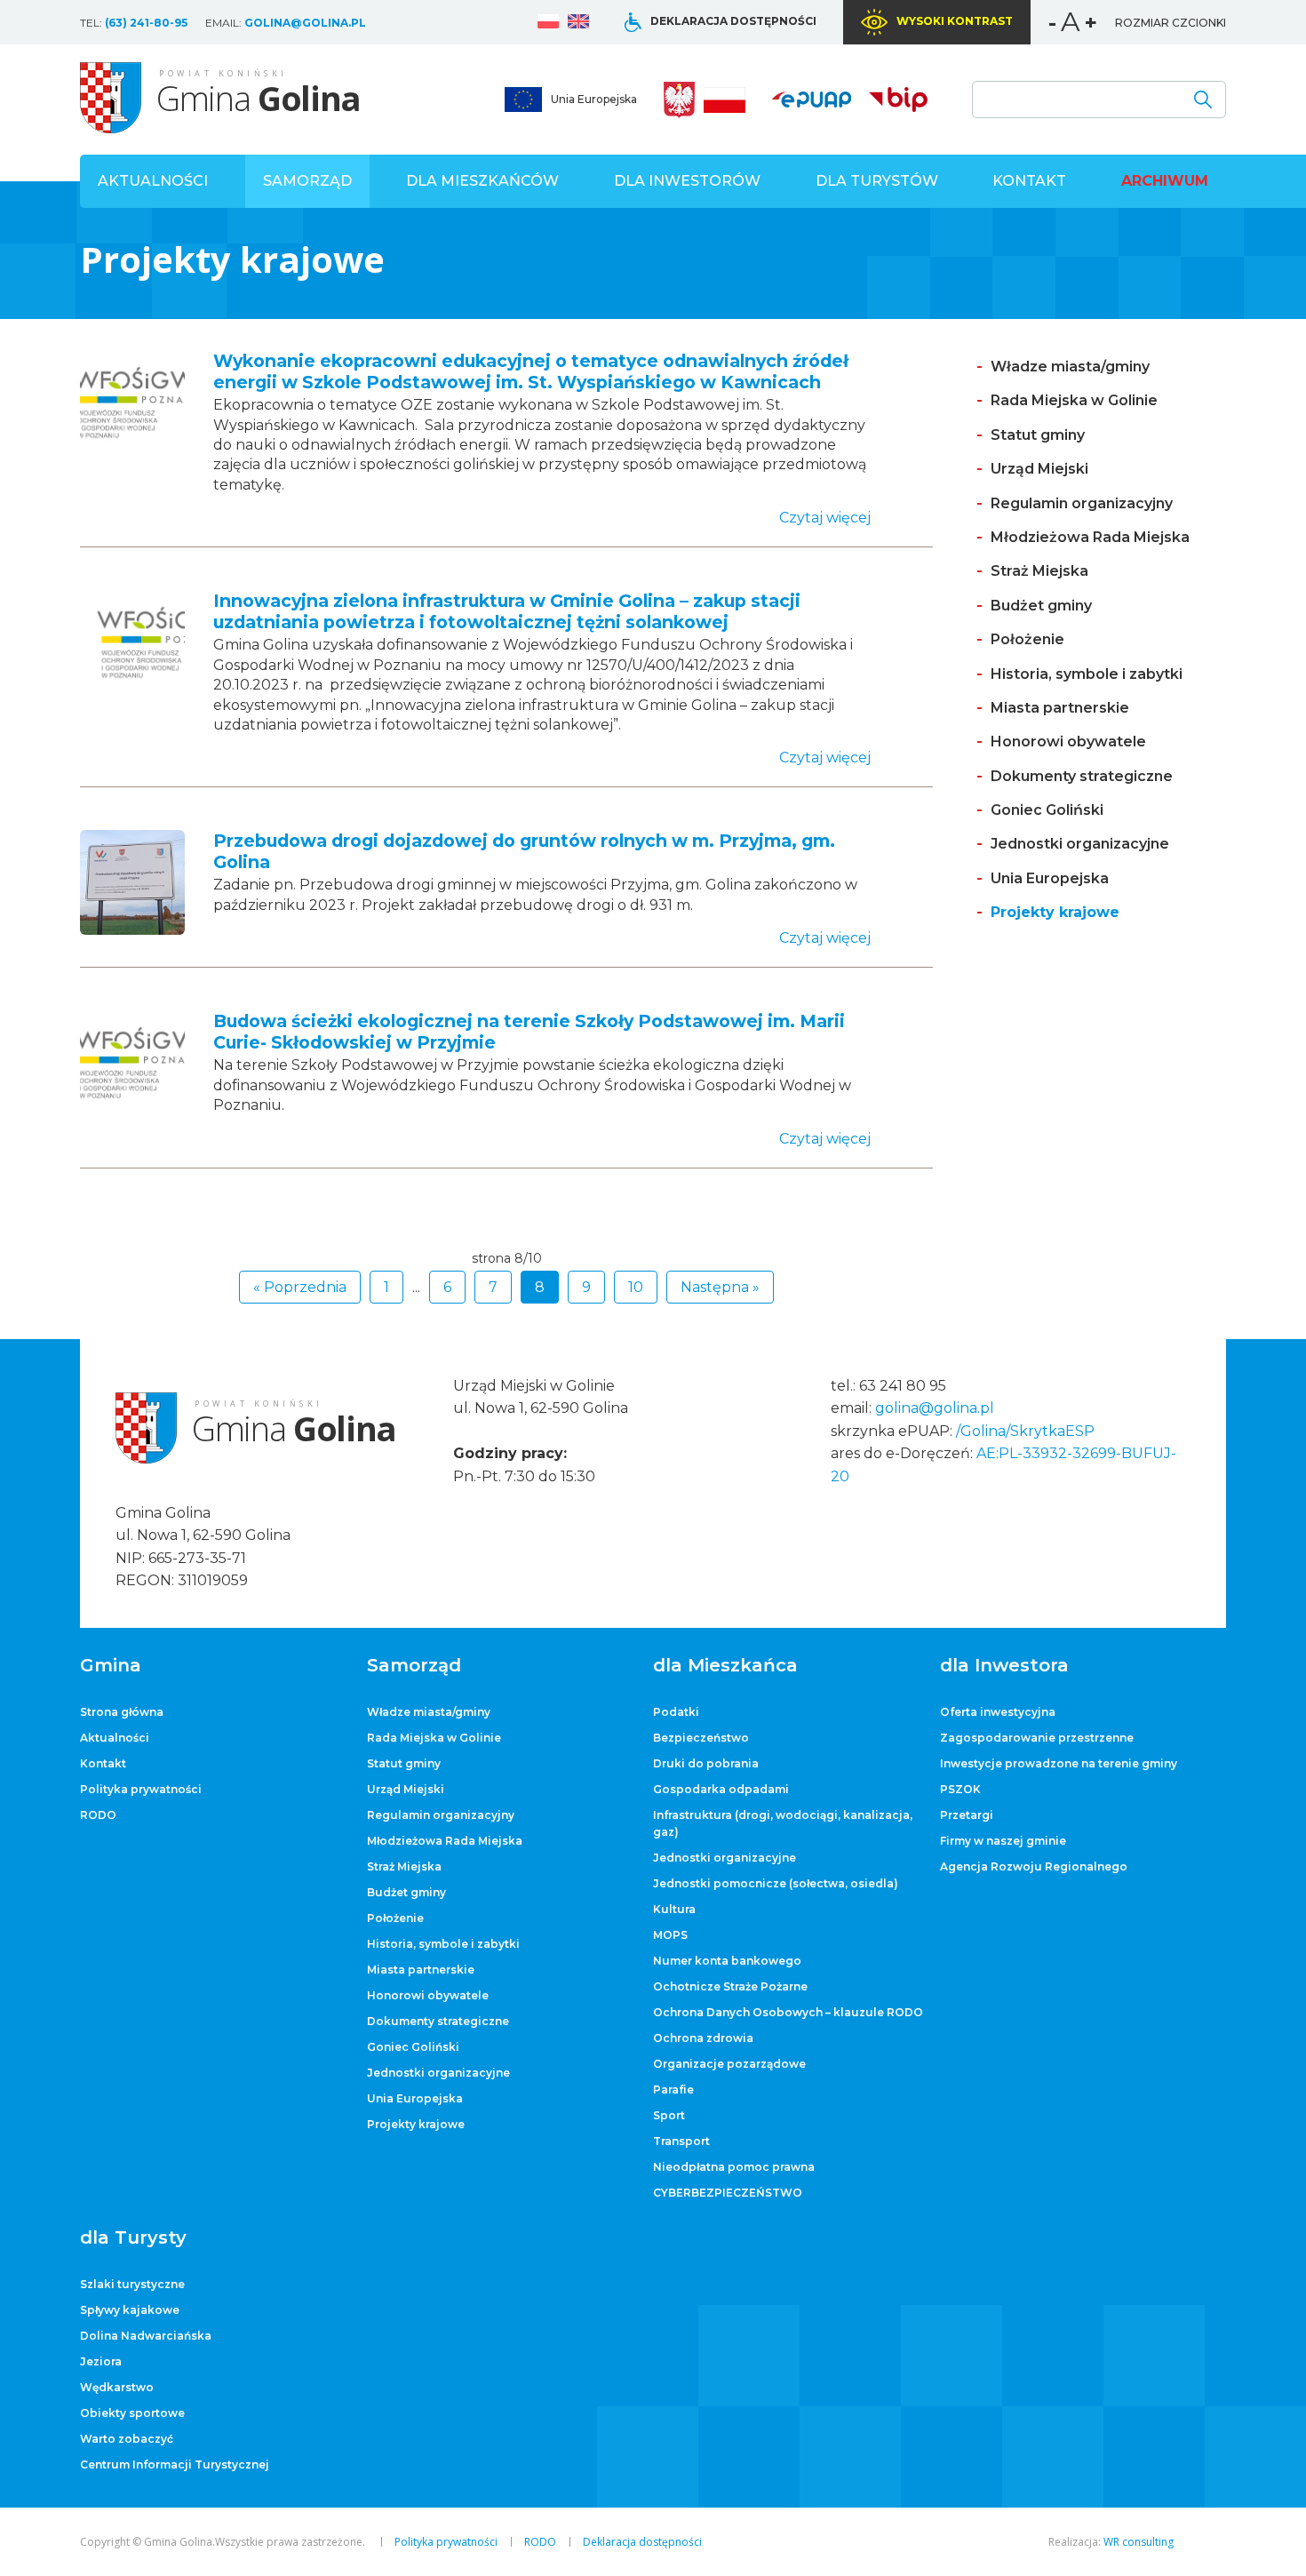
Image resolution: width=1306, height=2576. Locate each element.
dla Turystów (877, 181)
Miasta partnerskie (1060, 708)
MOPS (670, 1935)
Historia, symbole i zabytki (1087, 674)
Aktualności (153, 181)
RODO (98, 1815)
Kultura (674, 1909)
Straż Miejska (1039, 571)
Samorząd (307, 181)
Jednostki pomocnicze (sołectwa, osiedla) (776, 1883)
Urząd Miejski (1039, 469)
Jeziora (101, 2361)
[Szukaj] (1203, 100)
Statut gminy (1038, 435)
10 (636, 1287)
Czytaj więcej (825, 518)
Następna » (720, 1287)
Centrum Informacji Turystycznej (175, 2464)
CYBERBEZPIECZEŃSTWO (728, 2193)
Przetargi (967, 1815)
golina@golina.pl (305, 23)
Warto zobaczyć (127, 2439)
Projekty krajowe (1055, 912)
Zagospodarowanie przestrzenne (1037, 1738)
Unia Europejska (594, 99)
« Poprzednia (300, 1287)
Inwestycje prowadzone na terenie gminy (1059, 1763)
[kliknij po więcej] (132, 450)
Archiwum (1165, 181)
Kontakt (1029, 181)
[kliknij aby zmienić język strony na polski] (548, 24)
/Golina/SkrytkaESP (1025, 1431)
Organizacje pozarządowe (729, 2064)
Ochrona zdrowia (703, 2038)
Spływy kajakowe (130, 2310)
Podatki (676, 1712)
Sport (669, 2115)
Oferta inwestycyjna (998, 1712)
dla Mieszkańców (482, 181)
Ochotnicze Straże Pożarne (730, 1986)
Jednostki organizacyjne (1080, 844)
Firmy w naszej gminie (1003, 1841)
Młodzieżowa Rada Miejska (1090, 537)
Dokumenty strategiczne (1082, 776)
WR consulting (1139, 2542)
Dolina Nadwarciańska (146, 2336)
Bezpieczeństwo (701, 1738)
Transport (681, 2141)
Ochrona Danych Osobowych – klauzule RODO (788, 2012)
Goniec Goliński (1047, 810)
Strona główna (122, 1712)
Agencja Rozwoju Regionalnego (1034, 1866)
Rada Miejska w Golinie (1074, 400)
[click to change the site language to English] (578, 24)
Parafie (673, 2090)
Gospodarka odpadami (721, 1789)
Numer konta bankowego (727, 1961)
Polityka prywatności (141, 1789)
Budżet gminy (1041, 606)
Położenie (1027, 639)
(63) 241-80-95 (146, 23)
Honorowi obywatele (1068, 742)
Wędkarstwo (117, 2387)
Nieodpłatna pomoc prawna (734, 2167)
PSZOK (960, 1789)
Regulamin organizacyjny (1082, 503)
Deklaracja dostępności (733, 21)
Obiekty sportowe (132, 2413)
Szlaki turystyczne (132, 2284)
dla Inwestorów (687, 181)
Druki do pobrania (706, 1763)
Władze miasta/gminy (1070, 367)
